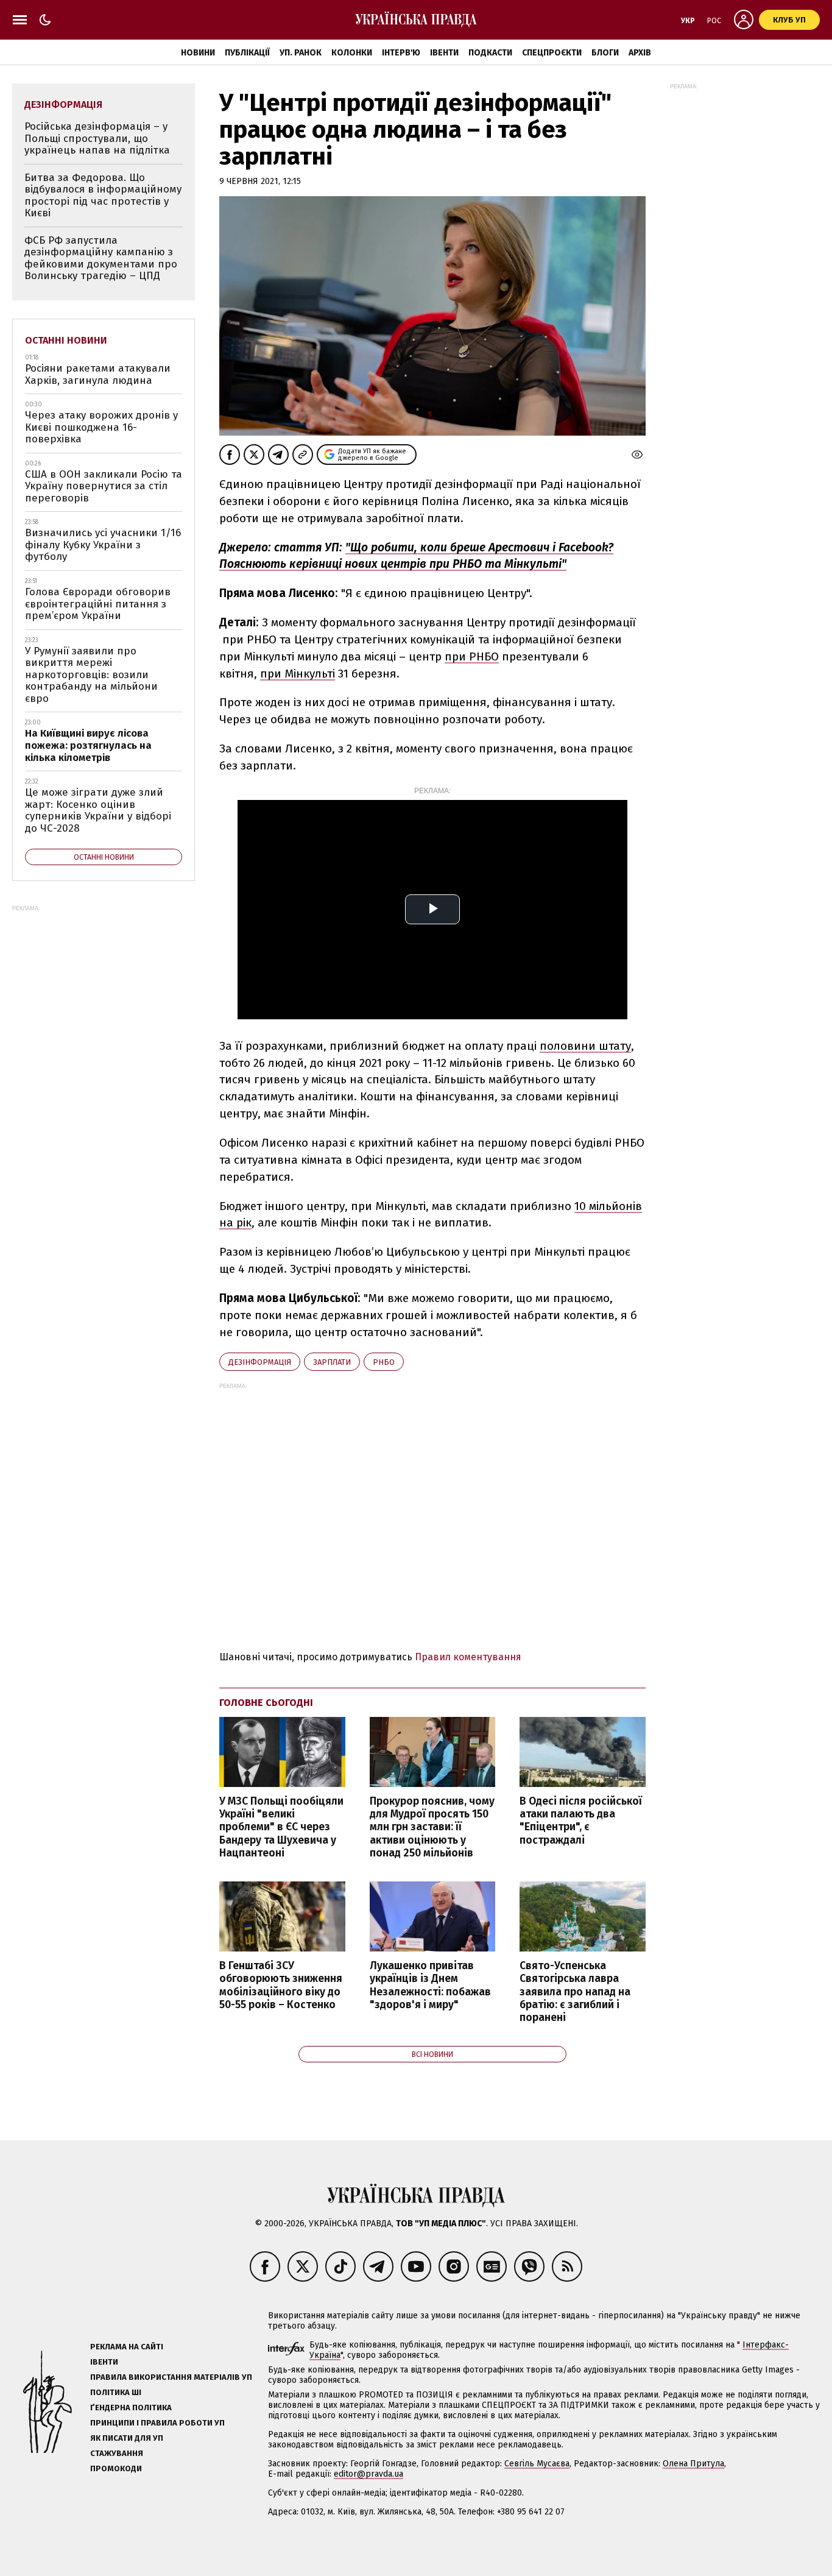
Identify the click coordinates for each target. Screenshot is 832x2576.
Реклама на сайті (127, 2347)
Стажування (117, 2453)
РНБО (384, 1362)
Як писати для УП (127, 2438)
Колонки (352, 53)
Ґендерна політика (131, 2408)
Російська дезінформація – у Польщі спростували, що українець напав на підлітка (97, 138)
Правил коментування (468, 1657)
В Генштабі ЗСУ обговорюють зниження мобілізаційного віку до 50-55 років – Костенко (281, 1985)
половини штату (585, 1046)
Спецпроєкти (552, 53)
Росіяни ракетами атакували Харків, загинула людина (98, 374)
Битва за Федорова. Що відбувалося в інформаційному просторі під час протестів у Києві (103, 196)
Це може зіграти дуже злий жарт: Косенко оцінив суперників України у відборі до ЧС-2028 (98, 810)
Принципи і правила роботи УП (157, 2423)
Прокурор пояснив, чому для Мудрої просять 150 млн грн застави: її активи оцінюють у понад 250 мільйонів (432, 1827)
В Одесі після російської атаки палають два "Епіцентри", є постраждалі (581, 1821)
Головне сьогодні (266, 1703)
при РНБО (472, 656)
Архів (640, 53)
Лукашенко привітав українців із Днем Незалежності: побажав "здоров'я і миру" (430, 1985)
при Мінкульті (298, 674)
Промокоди (116, 2468)
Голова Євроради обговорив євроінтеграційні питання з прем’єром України (98, 604)
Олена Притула (693, 2464)
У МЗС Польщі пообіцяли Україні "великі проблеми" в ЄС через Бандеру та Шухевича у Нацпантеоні (281, 1827)
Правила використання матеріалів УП (171, 2377)
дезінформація (260, 1362)
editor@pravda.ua (368, 2474)
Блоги (605, 53)
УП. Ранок (301, 53)
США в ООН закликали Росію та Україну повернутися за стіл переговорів (104, 486)
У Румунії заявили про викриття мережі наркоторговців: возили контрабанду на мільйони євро (91, 675)
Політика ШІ (116, 2392)
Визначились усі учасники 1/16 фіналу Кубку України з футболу (103, 545)
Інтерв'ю (401, 53)
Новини (198, 53)
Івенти (444, 53)
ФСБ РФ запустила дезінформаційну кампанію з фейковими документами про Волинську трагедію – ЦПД (101, 258)
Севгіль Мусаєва (537, 2464)
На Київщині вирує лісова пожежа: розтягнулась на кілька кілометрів (88, 745)
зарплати (332, 1362)
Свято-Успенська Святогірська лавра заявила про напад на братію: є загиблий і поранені (575, 1992)
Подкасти (490, 53)
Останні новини (66, 340)
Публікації (247, 53)
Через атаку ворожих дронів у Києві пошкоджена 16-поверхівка (101, 427)
